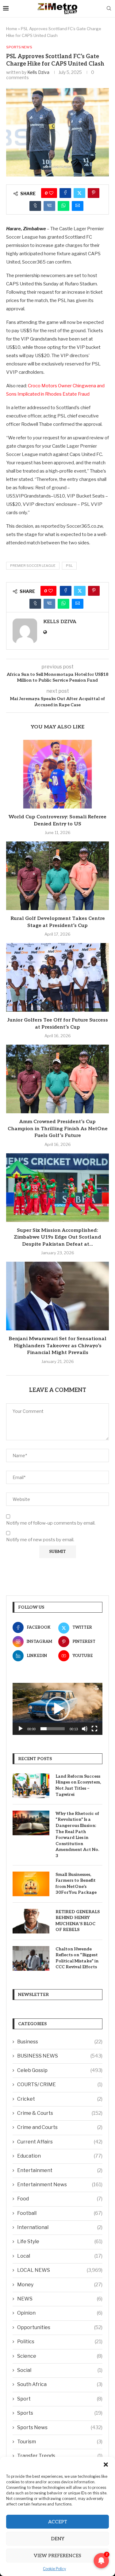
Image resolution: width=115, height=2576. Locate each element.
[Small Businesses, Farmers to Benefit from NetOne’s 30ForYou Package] (31, 1884)
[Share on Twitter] (79, 193)
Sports (60, 2413)
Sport (60, 2399)
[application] (57, 1709)
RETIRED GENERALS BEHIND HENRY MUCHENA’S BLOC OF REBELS (78, 1921)
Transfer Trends (60, 2456)
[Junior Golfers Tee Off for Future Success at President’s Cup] (57, 977)
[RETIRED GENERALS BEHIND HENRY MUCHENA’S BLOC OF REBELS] (31, 1921)
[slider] (53, 1729)
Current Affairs (60, 2142)
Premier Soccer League (33, 566)
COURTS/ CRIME (60, 2084)
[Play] (21, 1729)
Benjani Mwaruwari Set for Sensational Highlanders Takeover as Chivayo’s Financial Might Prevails (57, 1346)
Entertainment (60, 2170)
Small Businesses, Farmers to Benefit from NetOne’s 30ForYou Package (76, 1884)
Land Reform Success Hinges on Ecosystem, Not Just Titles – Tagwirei (78, 1785)
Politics (60, 2342)
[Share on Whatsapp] (63, 206)
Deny (58, 2539)
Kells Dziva (38, 72)
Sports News (60, 2427)
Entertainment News (60, 2185)
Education (60, 2156)
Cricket (60, 2099)
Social (60, 2370)
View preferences (57, 2556)
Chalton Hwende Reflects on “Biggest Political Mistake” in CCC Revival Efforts (77, 1958)
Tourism (60, 2442)
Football (60, 2213)
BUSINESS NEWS (60, 2056)
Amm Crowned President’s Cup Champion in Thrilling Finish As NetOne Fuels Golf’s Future (58, 1129)
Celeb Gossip (60, 2070)
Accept (58, 2522)
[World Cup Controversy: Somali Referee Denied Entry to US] (57, 774)
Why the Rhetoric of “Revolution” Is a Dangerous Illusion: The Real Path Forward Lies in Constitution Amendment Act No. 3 (77, 1835)
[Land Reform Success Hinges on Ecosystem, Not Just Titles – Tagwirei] (31, 1786)
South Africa (60, 2384)
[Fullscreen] (94, 1729)
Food (60, 2199)
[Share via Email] (78, 206)
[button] (106, 2465)
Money (60, 2285)
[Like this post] (51, 193)
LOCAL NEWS (60, 2270)
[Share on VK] (49, 206)
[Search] (109, 9)
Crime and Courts (60, 2127)
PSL (69, 566)
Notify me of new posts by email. (40, 1540)
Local (60, 2256)
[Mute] (85, 1729)
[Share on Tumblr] (35, 206)
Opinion (60, 2313)
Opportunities (60, 2327)
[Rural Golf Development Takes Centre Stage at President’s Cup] (57, 876)
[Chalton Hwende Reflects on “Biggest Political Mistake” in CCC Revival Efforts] (31, 1958)
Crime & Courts (60, 2113)
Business (60, 2042)
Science (60, 2356)
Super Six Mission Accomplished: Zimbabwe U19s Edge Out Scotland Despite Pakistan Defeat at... (57, 1237)
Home (12, 29)
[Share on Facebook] (65, 193)
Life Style (60, 2241)
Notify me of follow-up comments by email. (51, 1523)
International (60, 2227)
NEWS (60, 2299)
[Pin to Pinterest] (94, 193)
